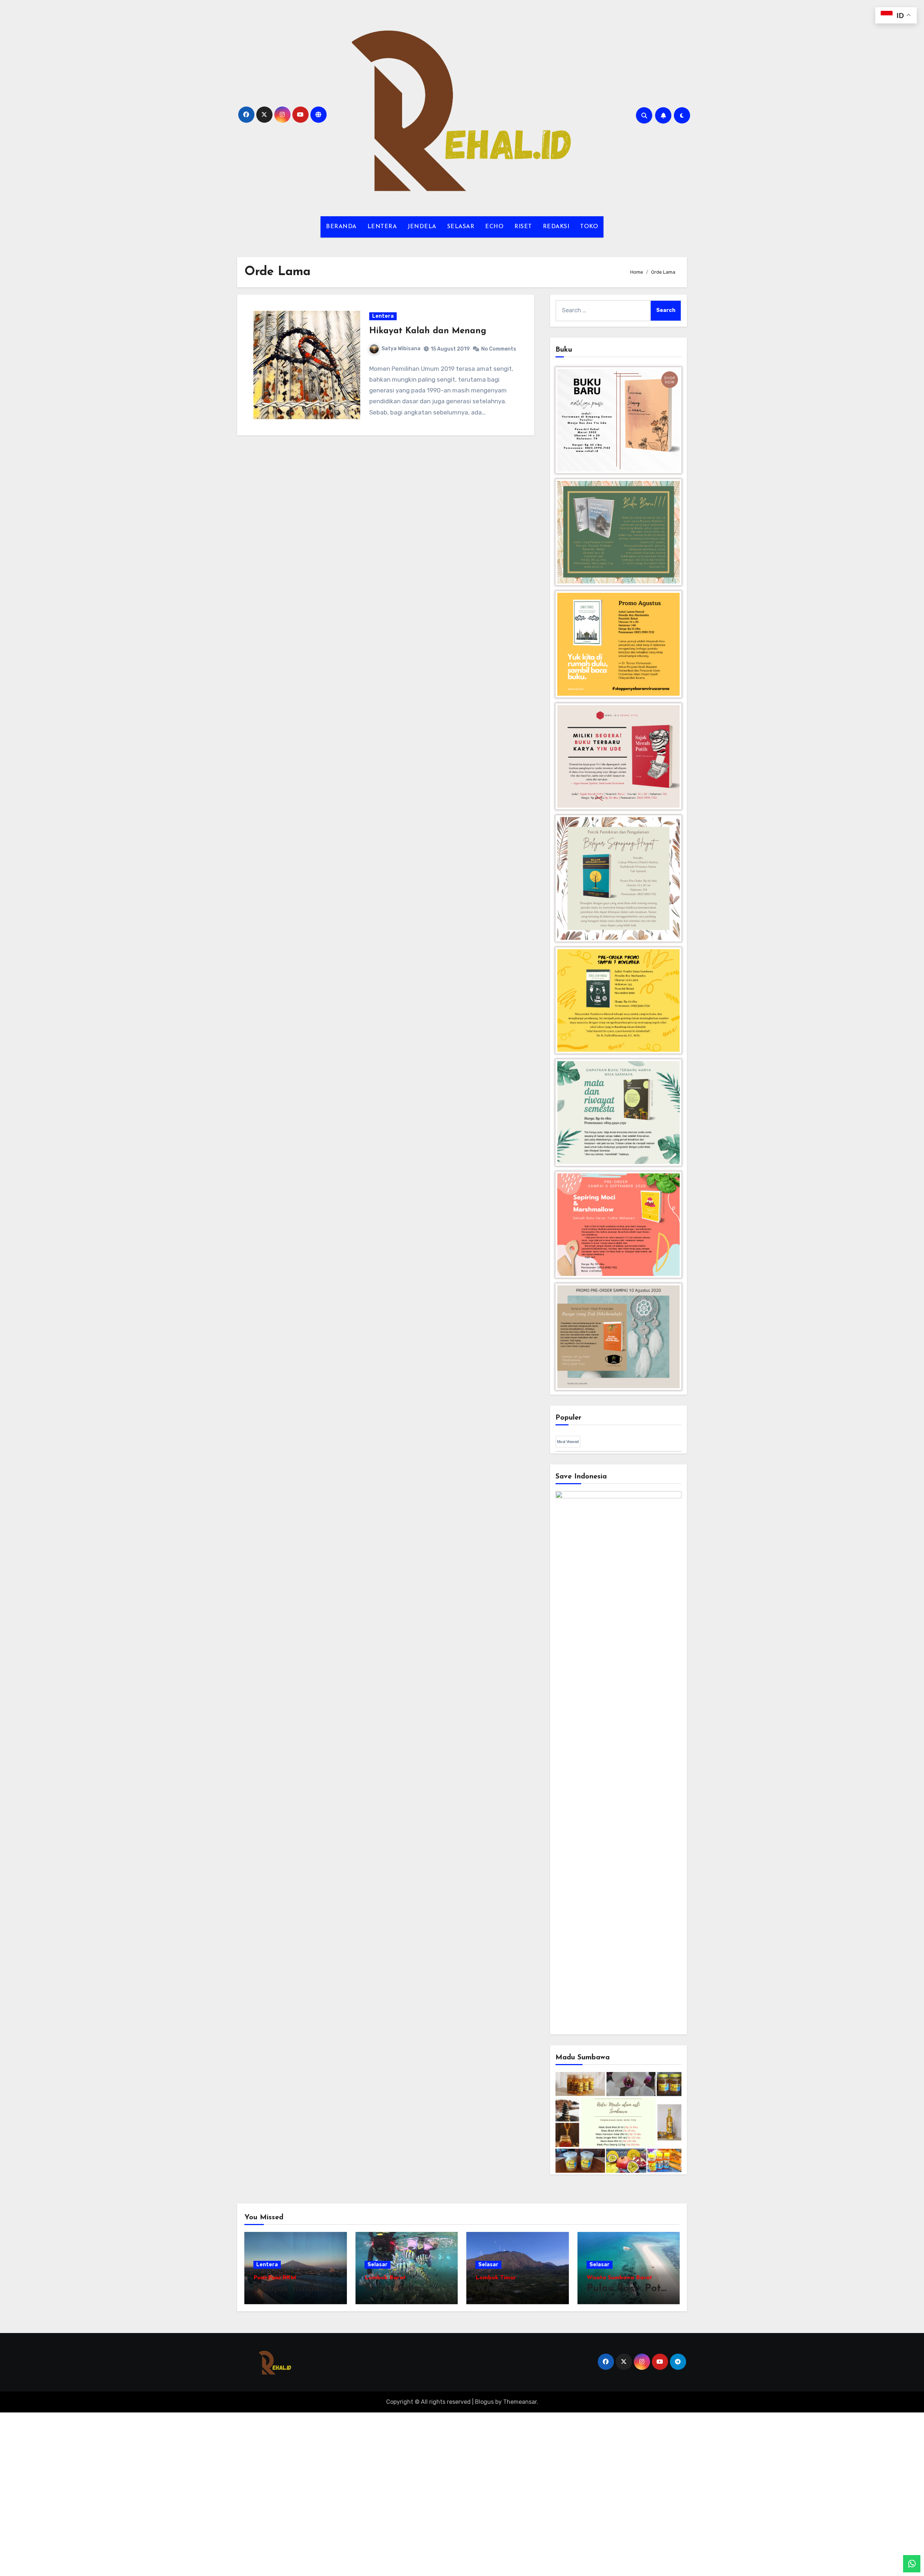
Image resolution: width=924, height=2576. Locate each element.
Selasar (378, 2265)
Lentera (383, 316)
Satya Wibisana (401, 349)
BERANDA (341, 227)
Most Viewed (568, 1442)
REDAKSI (556, 227)
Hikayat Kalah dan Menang (428, 331)
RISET (523, 227)
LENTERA (382, 227)
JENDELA (422, 227)
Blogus (484, 2402)
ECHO (494, 227)
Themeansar (520, 2402)
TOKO (589, 227)
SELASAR (461, 227)
